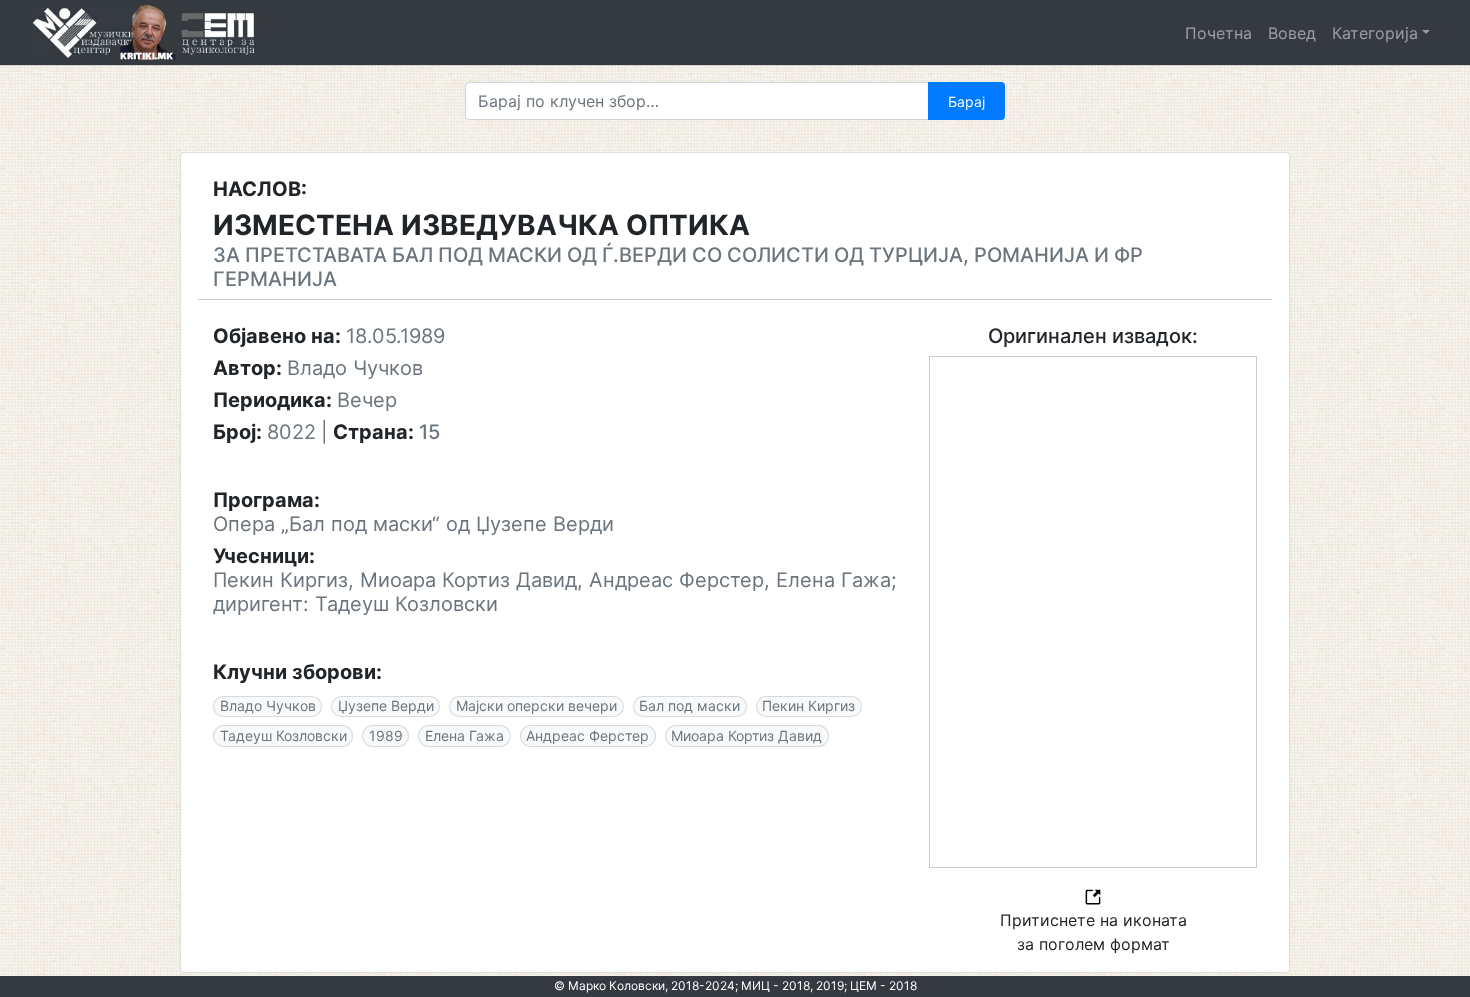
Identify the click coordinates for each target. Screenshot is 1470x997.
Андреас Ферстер (587, 735)
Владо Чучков (268, 705)
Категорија (1375, 33)
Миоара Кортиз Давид (746, 735)
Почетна (1218, 33)
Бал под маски (689, 705)
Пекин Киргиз (808, 705)
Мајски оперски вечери (536, 705)
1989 (386, 735)
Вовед (1292, 33)
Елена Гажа (464, 735)
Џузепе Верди (386, 705)
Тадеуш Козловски (283, 735)
